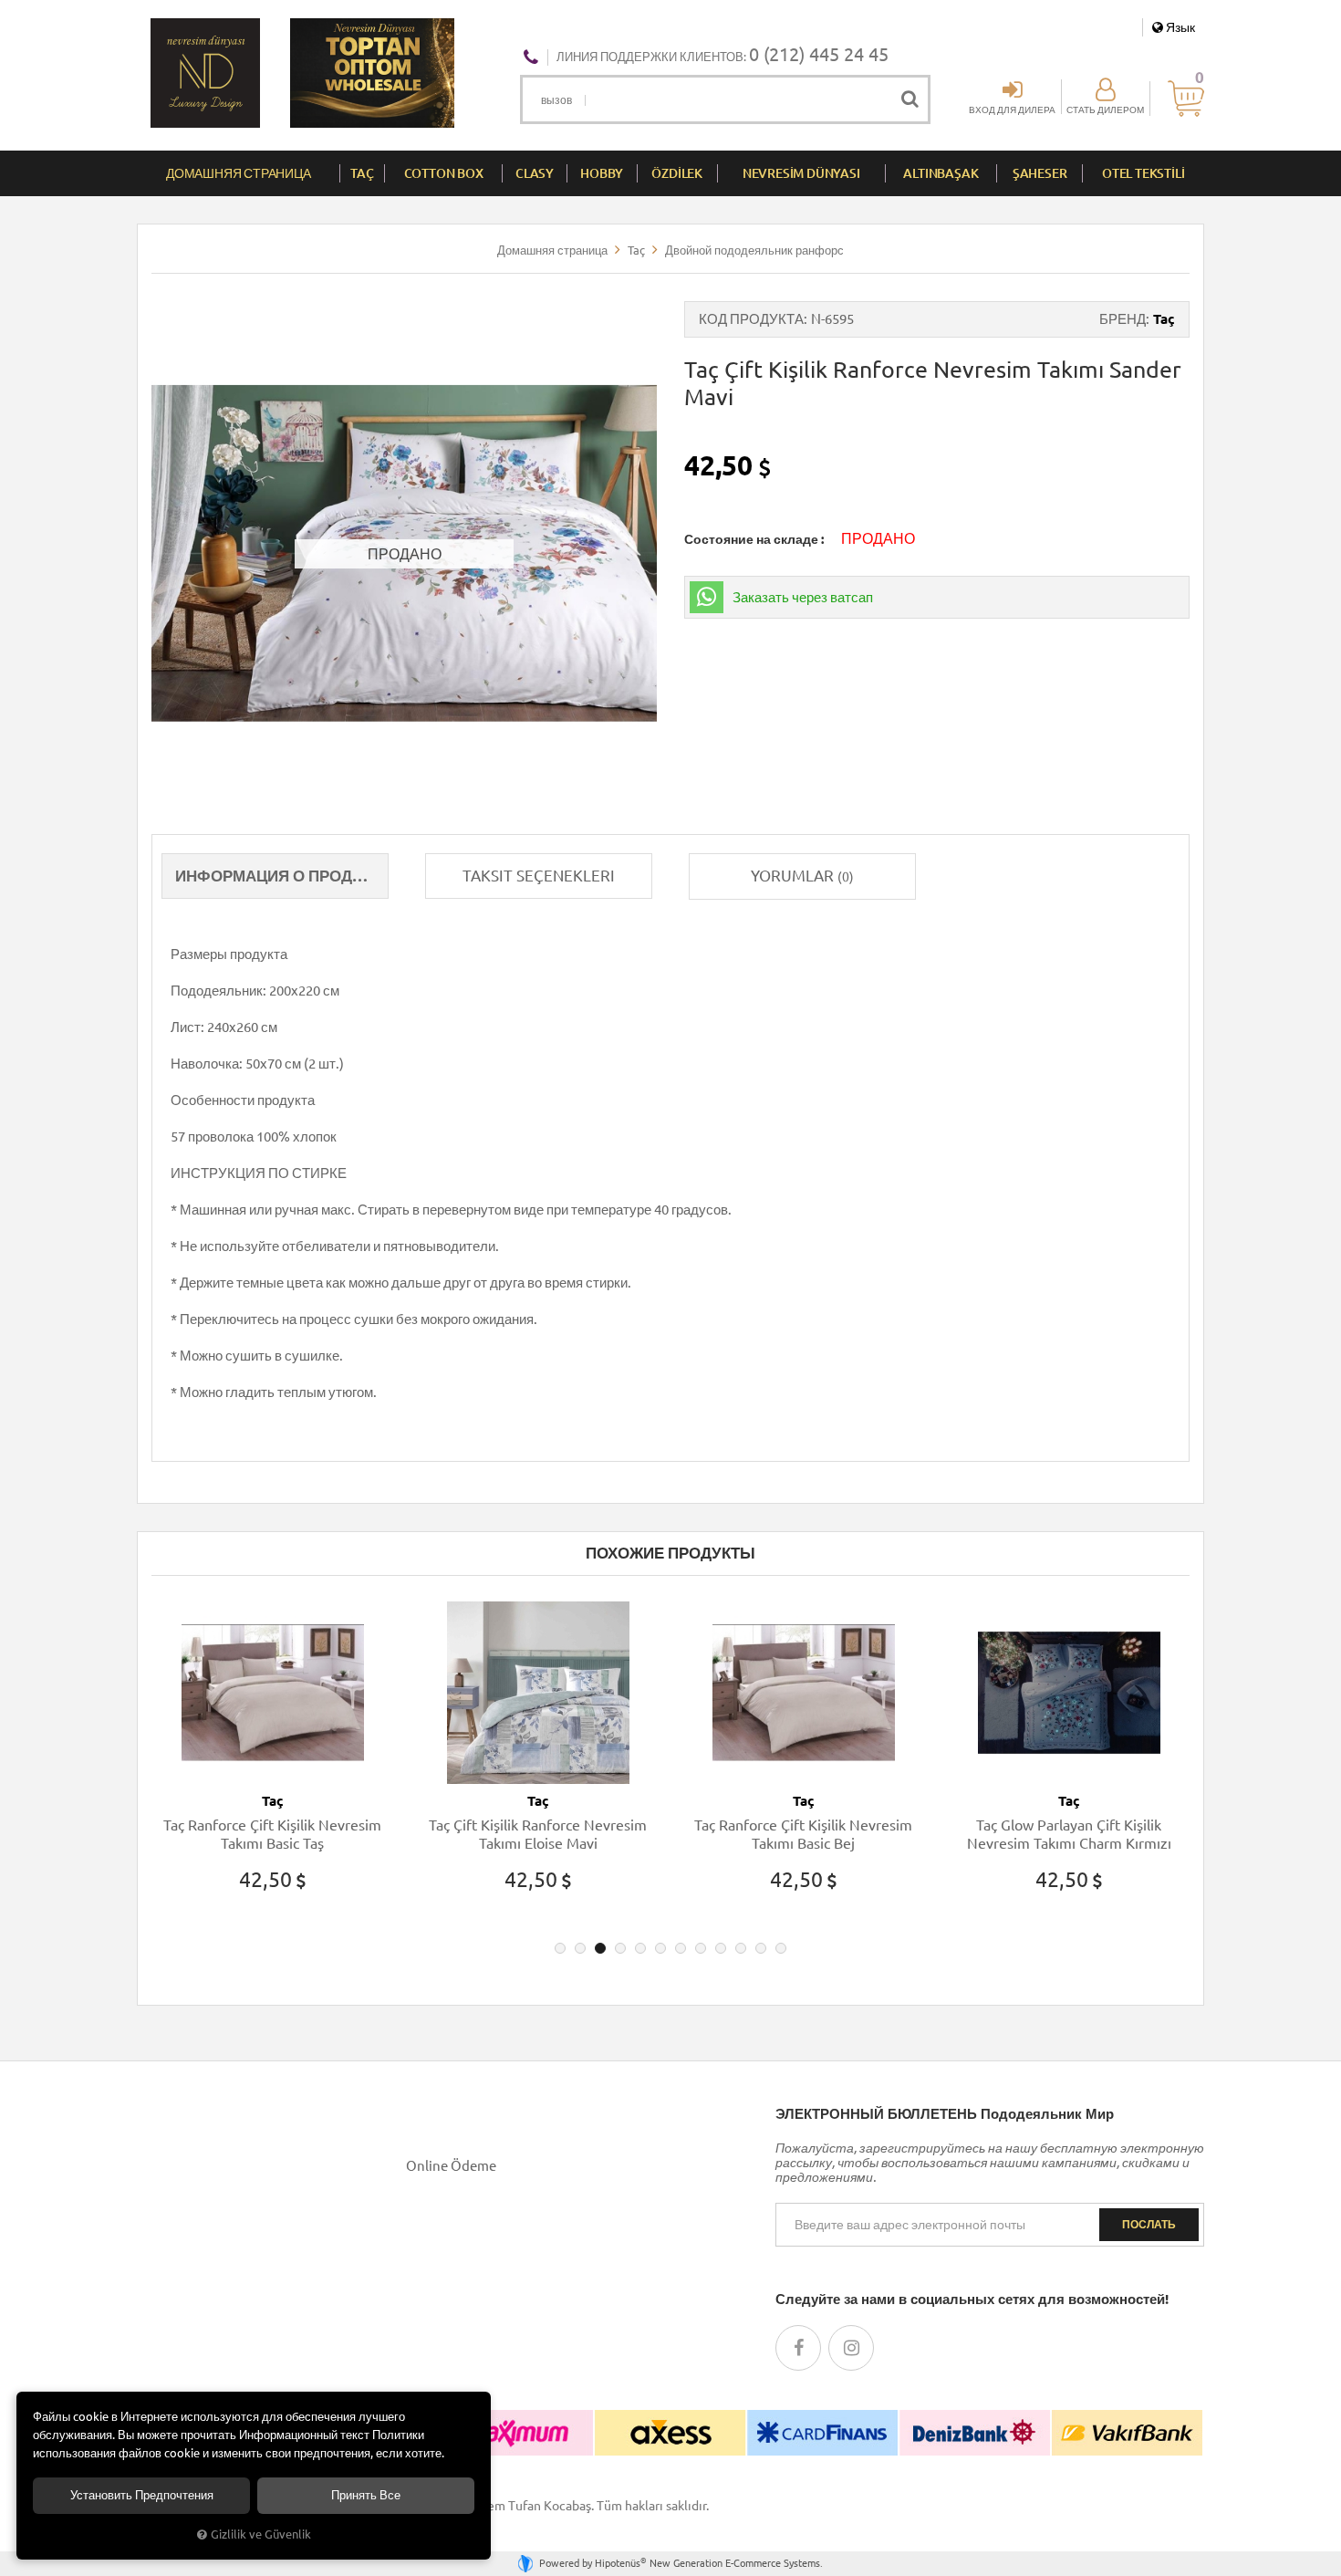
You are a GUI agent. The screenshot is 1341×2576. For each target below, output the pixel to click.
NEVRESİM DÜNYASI (801, 173)
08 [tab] (701, 1948)
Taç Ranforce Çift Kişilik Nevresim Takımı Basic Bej (803, 1834)
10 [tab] (741, 1948)
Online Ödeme (451, 2166)
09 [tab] (721, 1948)
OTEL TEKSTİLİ (1143, 173)
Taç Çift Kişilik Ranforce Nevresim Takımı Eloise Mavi (538, 1834)
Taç (1164, 319)
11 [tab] (761, 1948)
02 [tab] (580, 1948)
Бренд (1123, 319)
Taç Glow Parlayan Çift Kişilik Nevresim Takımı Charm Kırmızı (1069, 1834)
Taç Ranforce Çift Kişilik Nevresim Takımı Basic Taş (272, 1834)
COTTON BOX (444, 173)
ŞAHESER (1040, 173)
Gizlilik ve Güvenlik (261, 2534)
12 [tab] (781, 1948)
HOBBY (602, 173)
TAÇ (362, 173)
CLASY (535, 173)
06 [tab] (660, 1948)
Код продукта (751, 319)
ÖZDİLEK (677, 173)
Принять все (366, 2495)
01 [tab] (560, 1948)
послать (1149, 2224)
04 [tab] (620, 1948)
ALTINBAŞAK (941, 173)
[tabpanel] (272, 1763)
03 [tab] (600, 1948)
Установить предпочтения (142, 2495)
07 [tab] (681, 1948)
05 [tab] (640, 1948)
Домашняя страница (239, 173)
